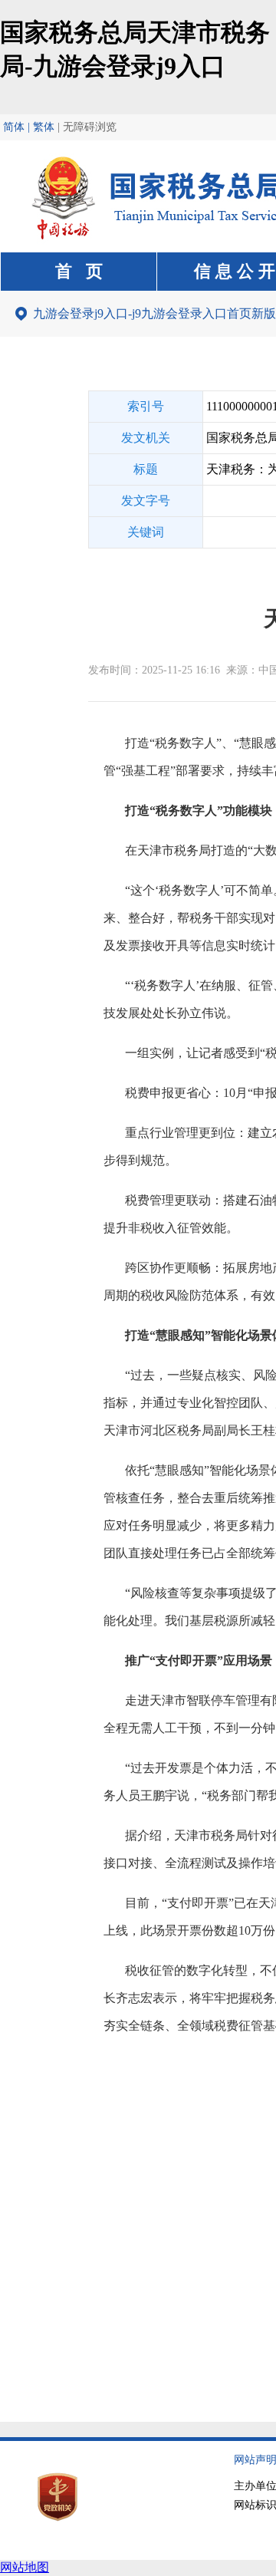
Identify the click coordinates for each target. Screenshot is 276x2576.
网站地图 (25, 2567)
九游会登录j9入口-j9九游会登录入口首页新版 (154, 313)
